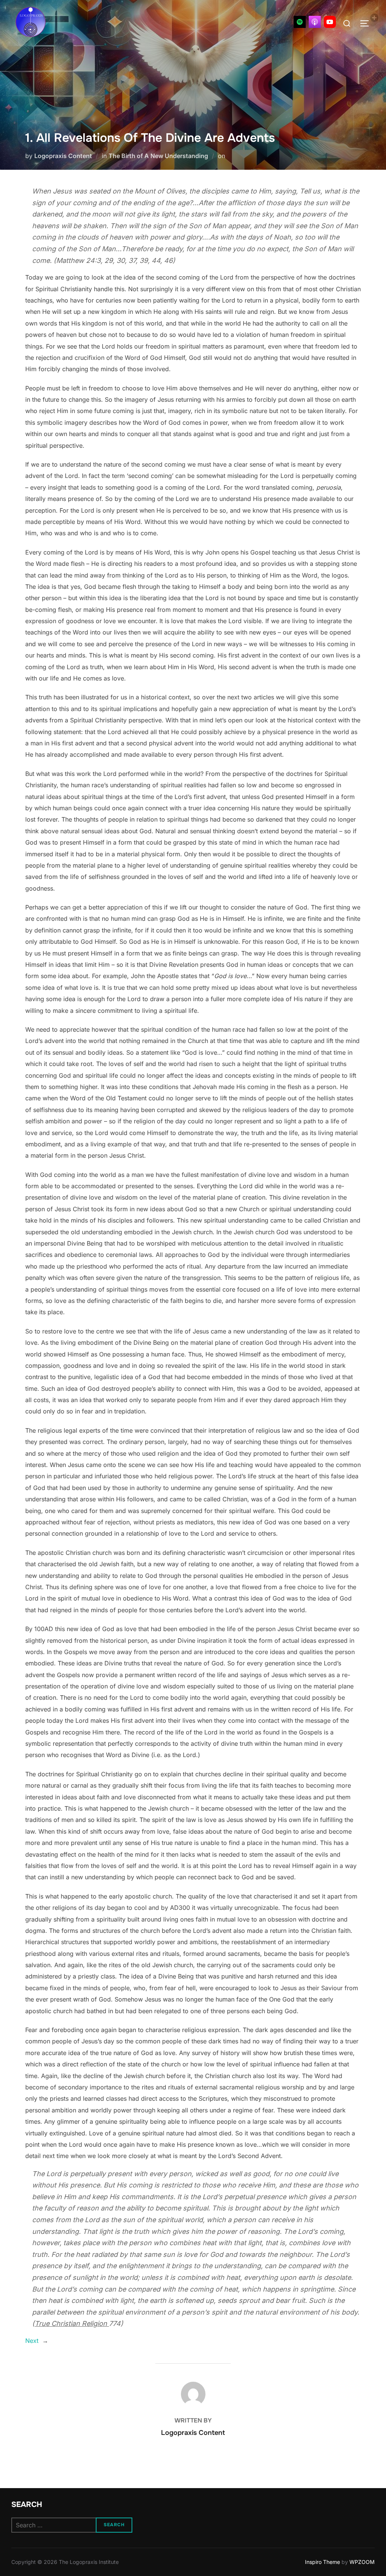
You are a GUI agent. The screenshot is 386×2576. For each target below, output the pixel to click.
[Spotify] (300, 22)
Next (32, 2341)
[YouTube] (330, 22)
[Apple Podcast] (315, 22)
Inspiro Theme (322, 2562)
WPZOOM (362, 2562)
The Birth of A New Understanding (158, 156)
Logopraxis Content (63, 156)
